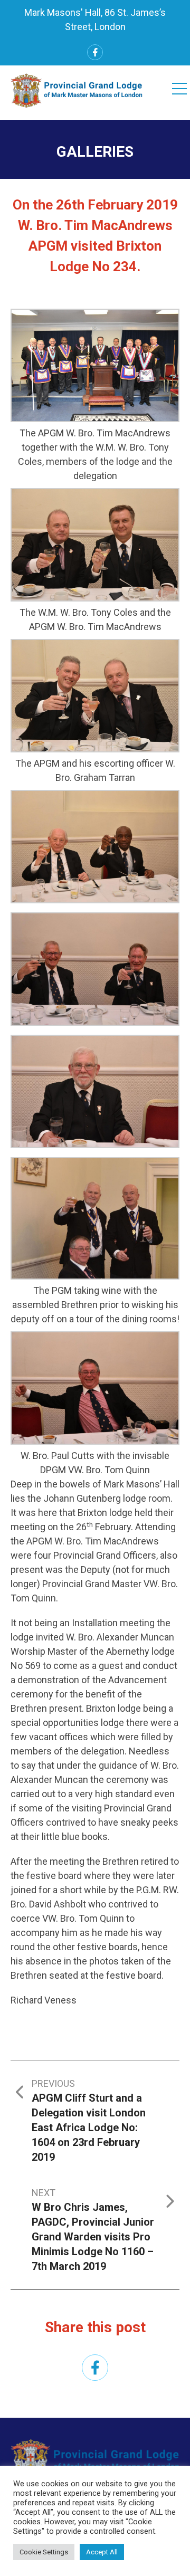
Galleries (95, 152)
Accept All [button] (102, 2552)
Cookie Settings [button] (44, 2552)
